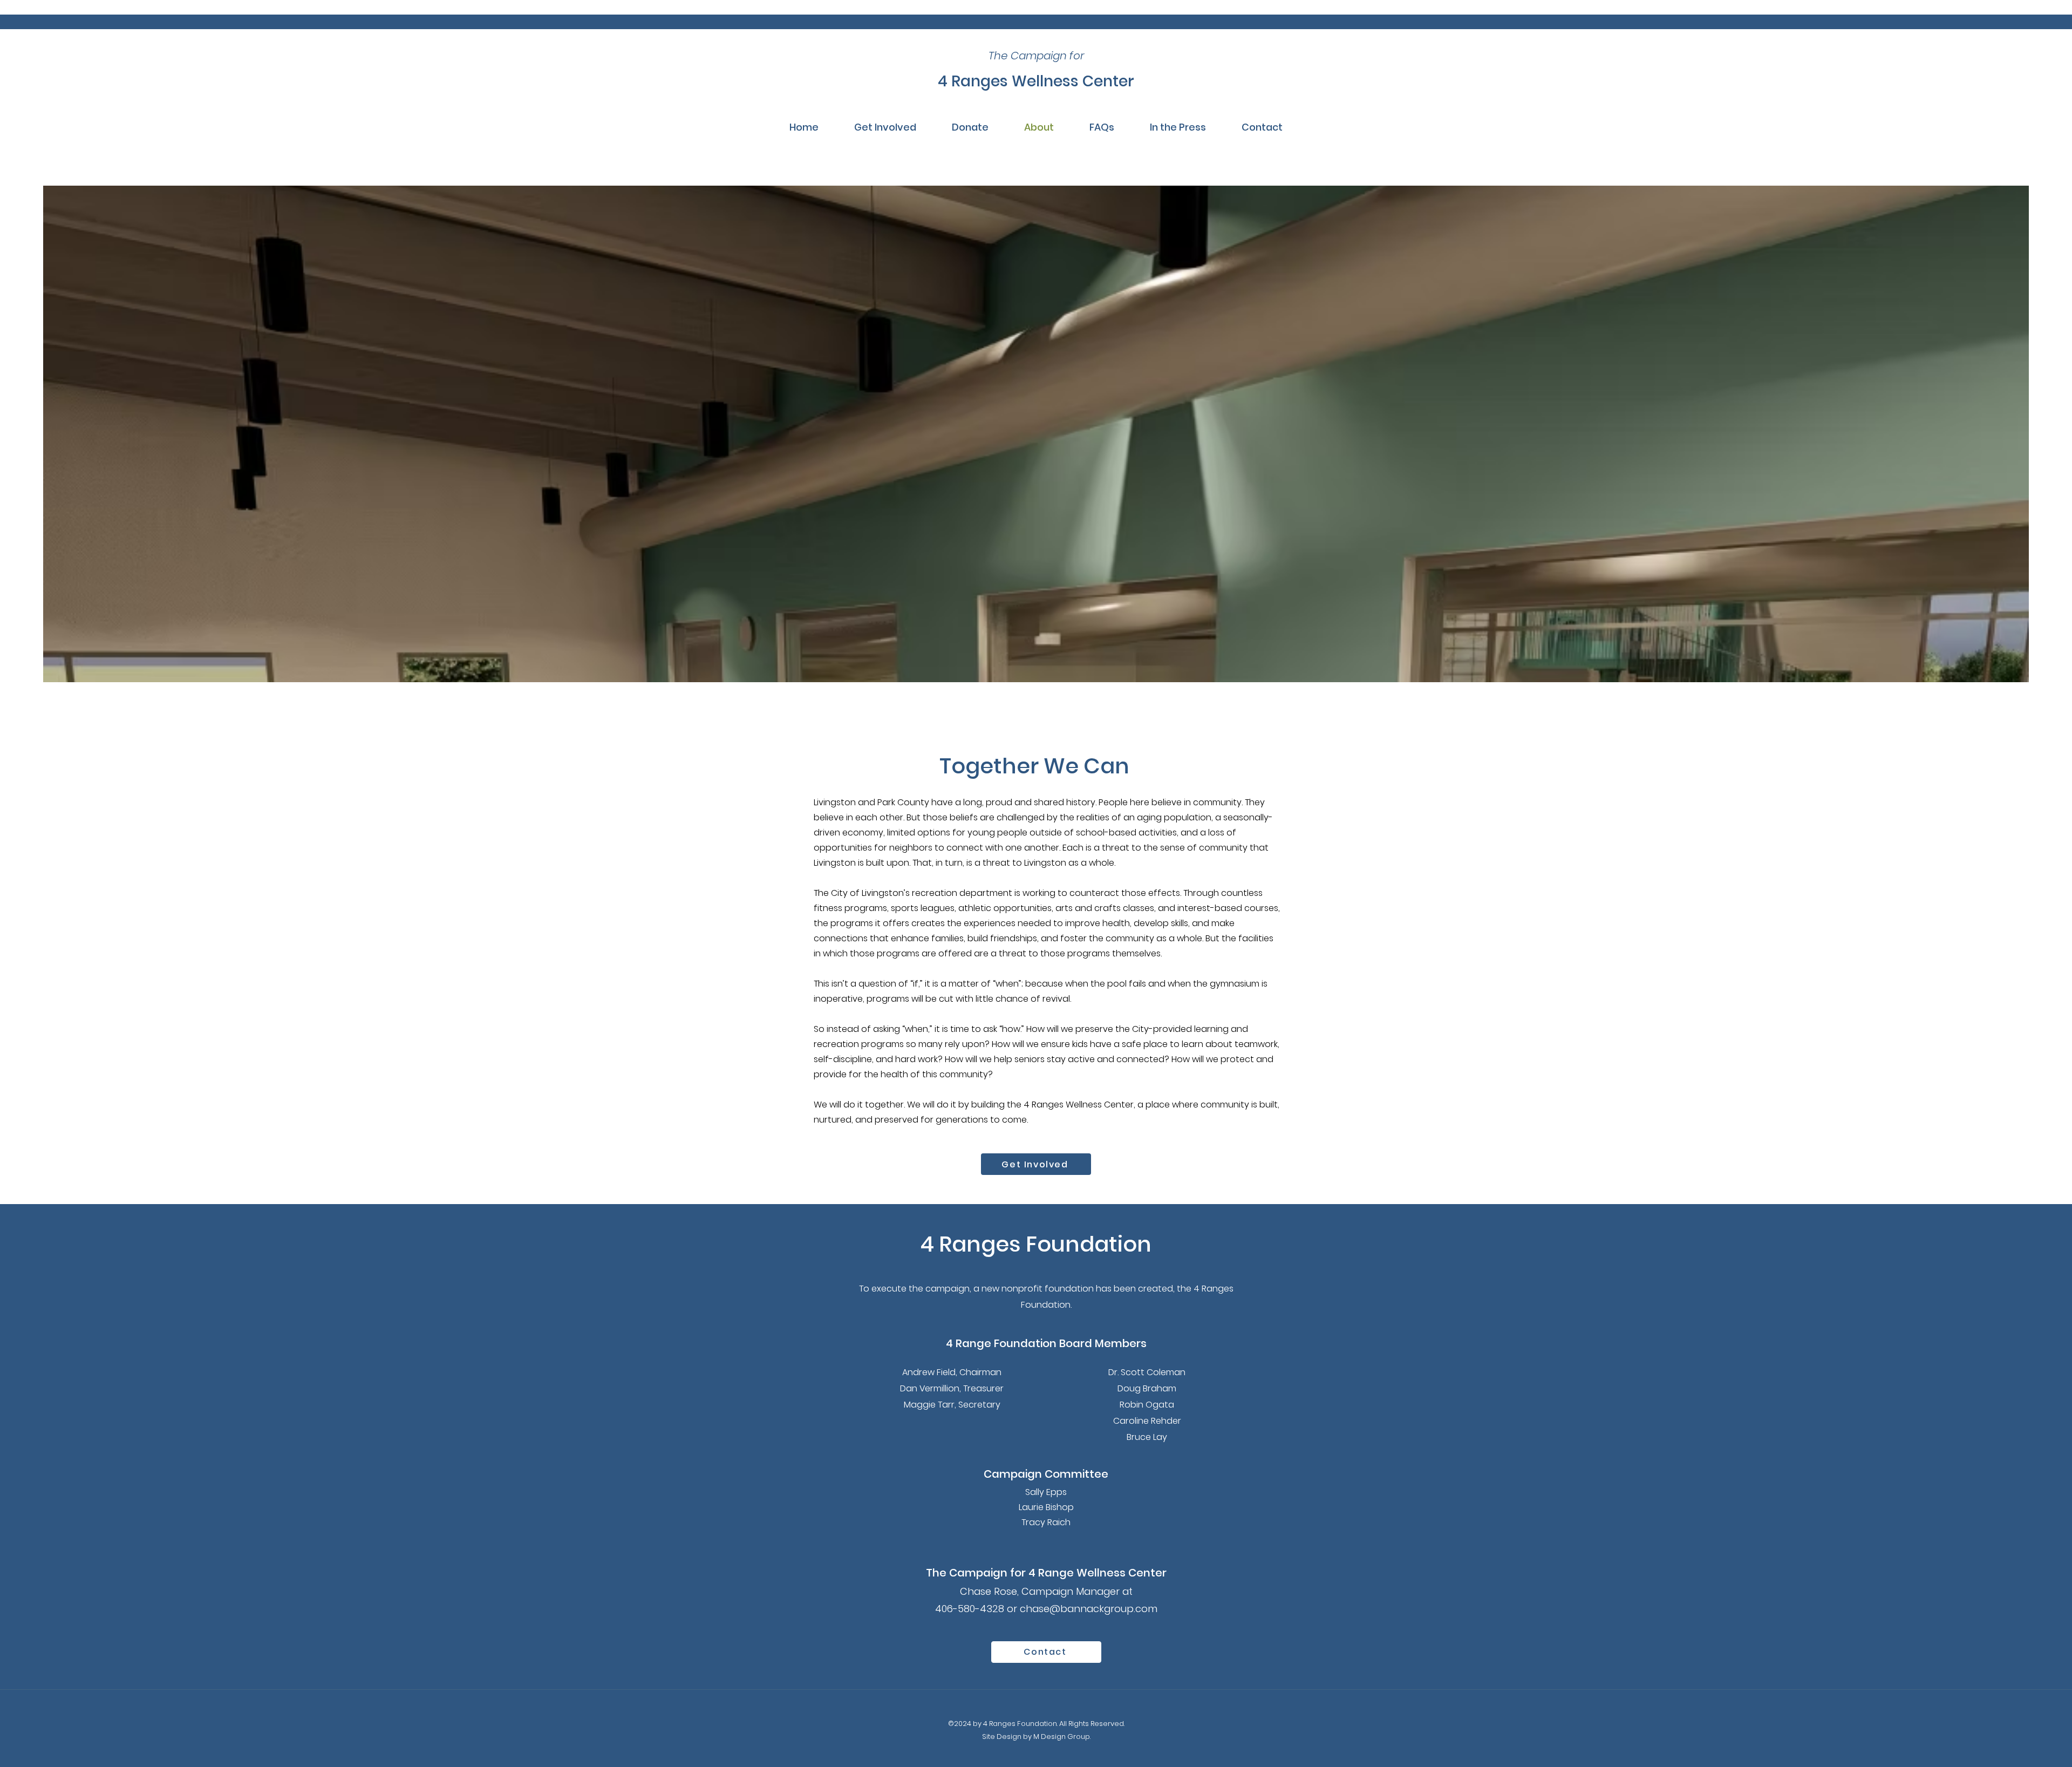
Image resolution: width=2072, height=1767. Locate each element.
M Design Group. (1062, 1737)
